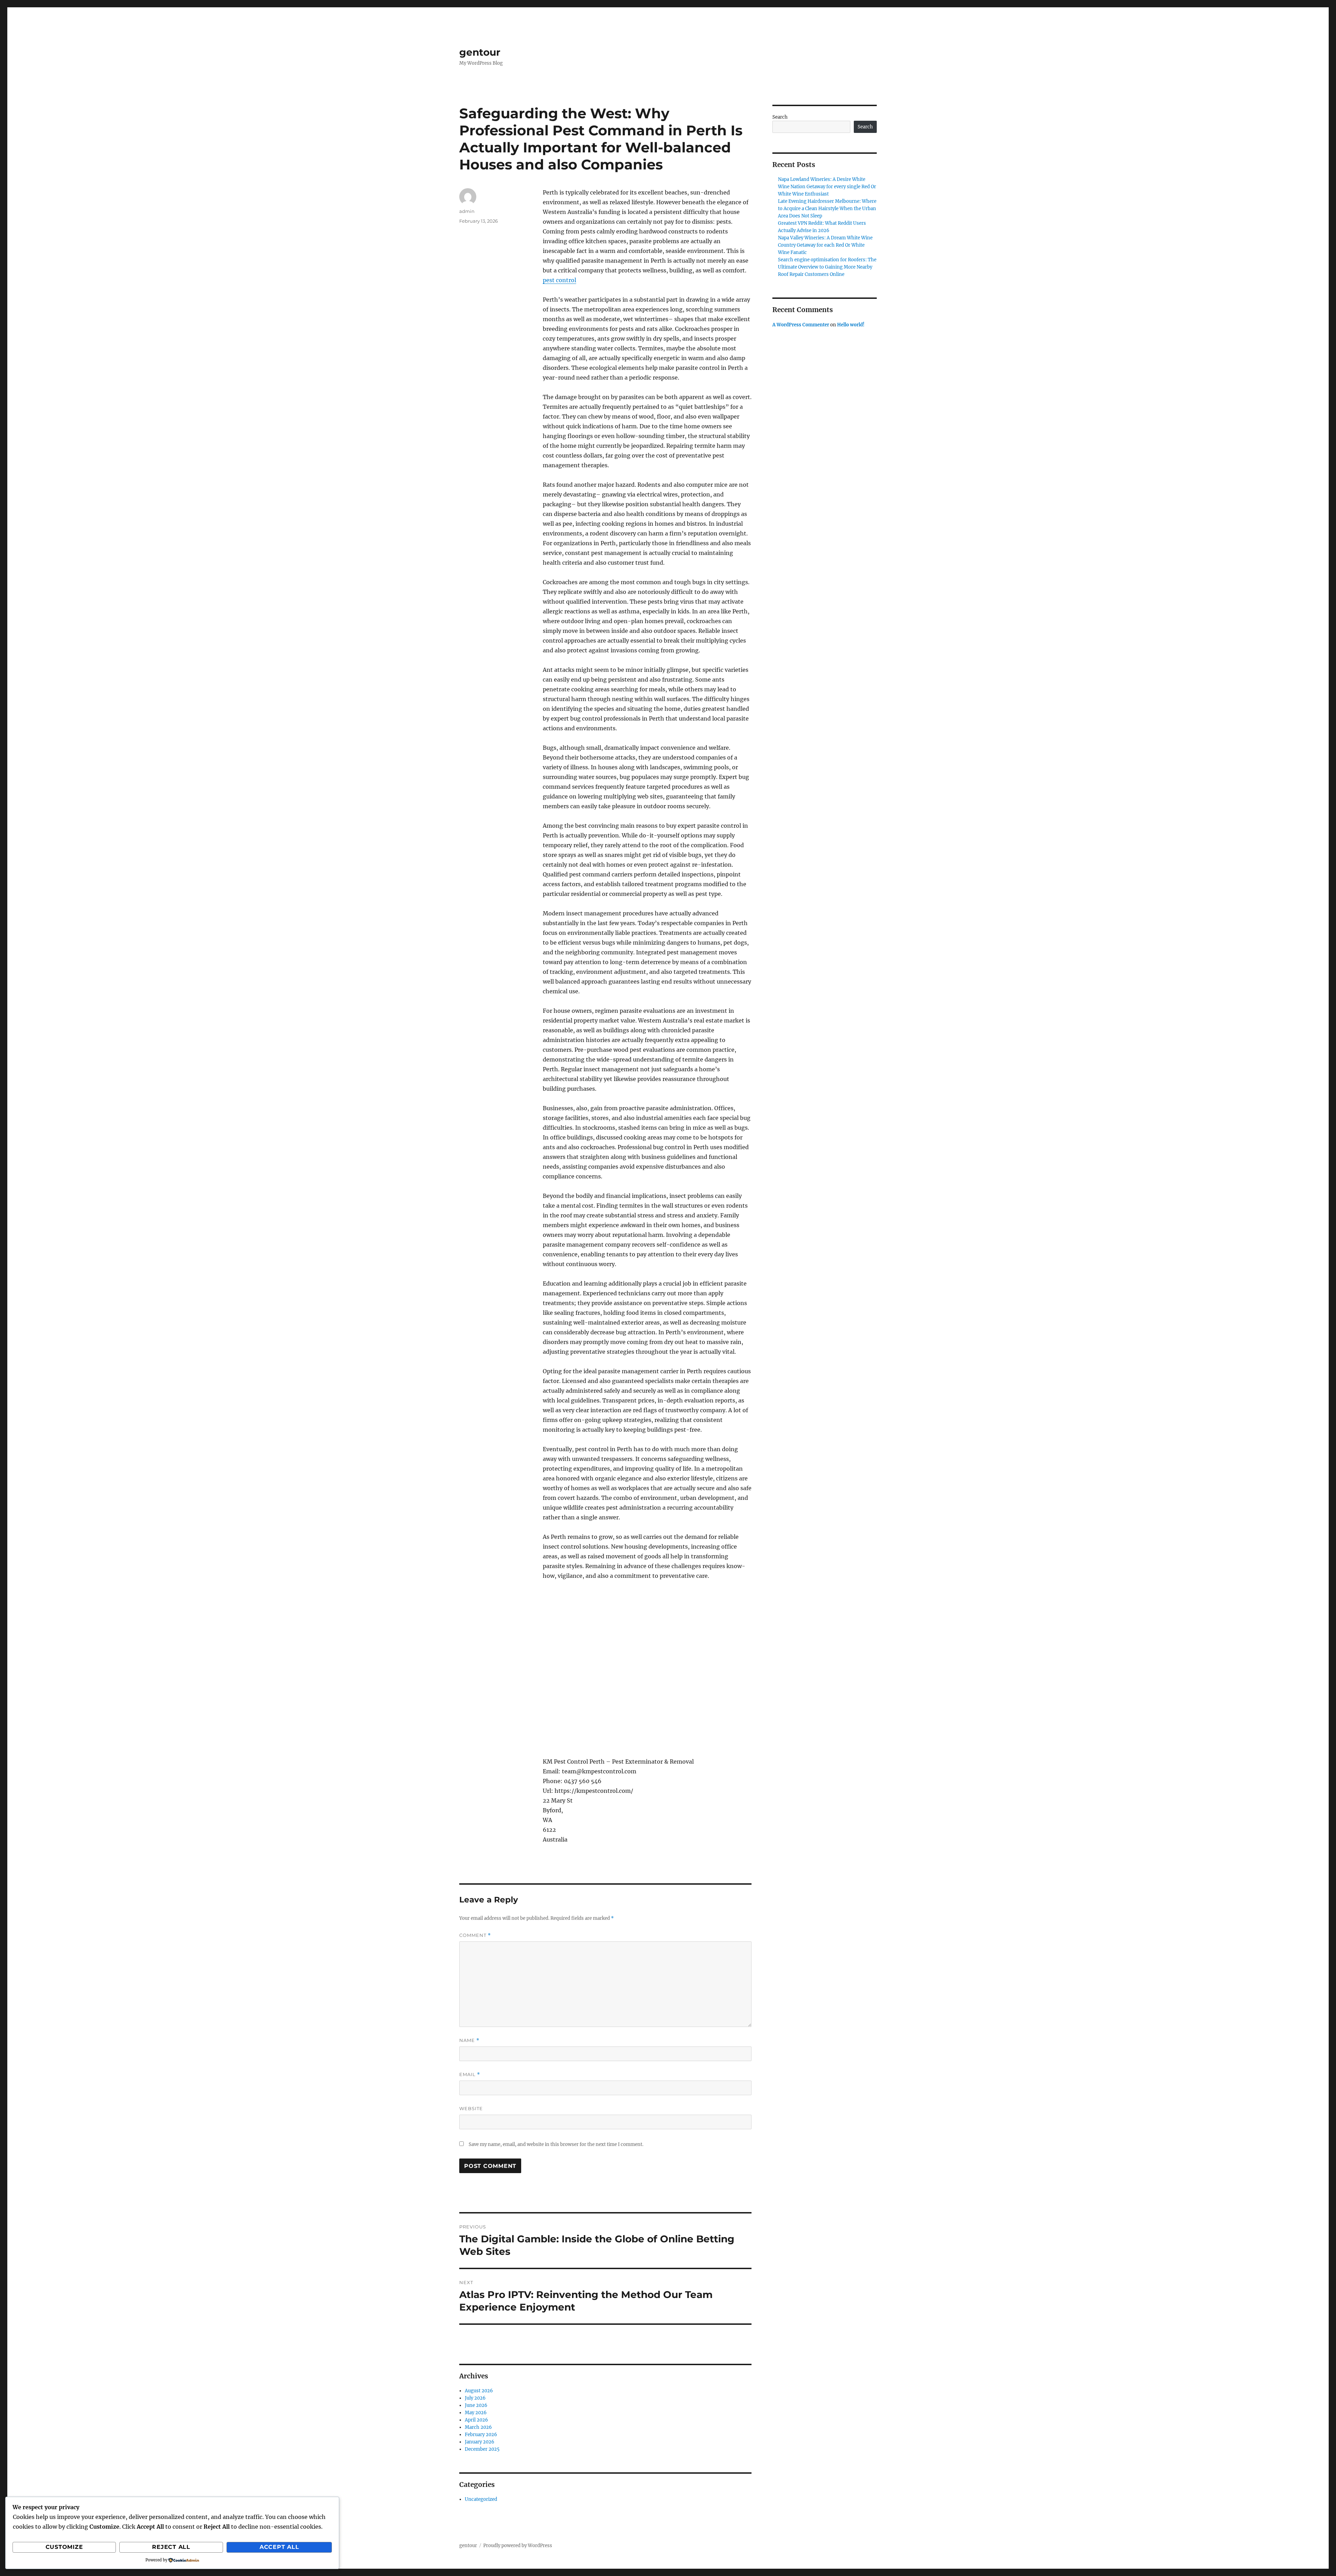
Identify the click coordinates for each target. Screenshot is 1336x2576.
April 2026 (476, 2420)
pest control (559, 280)
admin (467, 211)
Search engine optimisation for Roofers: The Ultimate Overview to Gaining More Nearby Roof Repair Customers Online (827, 267)
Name (469, 2040)
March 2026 (478, 2427)
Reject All (171, 2547)
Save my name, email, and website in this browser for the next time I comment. (556, 2144)
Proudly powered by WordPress (518, 2546)
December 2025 (482, 2449)
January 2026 (480, 2442)
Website (471, 2108)
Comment (475, 1935)
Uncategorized (481, 2499)
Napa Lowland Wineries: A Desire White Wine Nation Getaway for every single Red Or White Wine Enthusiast (827, 187)
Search (780, 117)
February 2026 (481, 2435)
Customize (64, 2547)
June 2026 (476, 2405)
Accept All (279, 2547)
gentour (480, 52)
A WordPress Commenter (801, 325)
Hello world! (851, 325)
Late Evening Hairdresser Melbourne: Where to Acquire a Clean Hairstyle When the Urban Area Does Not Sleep (827, 209)
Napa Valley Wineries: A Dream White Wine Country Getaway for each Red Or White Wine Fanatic (825, 245)
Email (470, 2074)
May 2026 (476, 2413)
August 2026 (479, 2391)
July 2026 (475, 2398)
